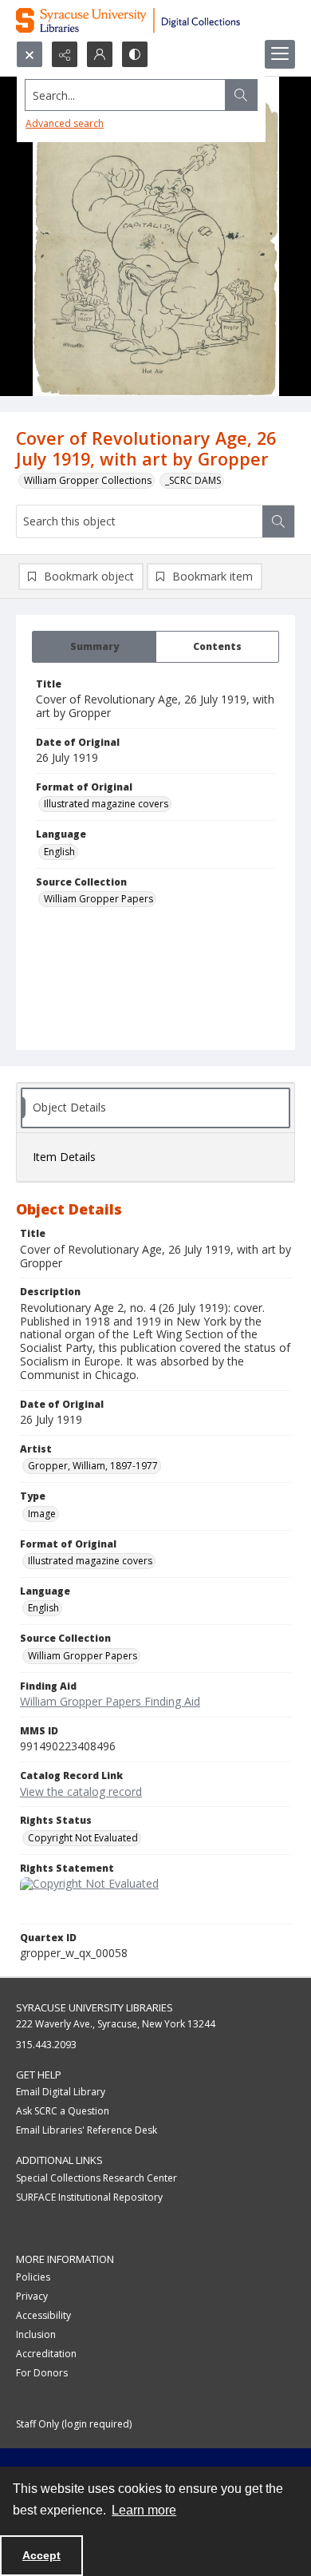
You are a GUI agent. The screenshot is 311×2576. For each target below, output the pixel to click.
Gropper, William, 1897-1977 (93, 1466)
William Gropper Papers (98, 899)
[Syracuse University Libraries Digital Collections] (155, 20)
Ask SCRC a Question (63, 2111)
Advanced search (65, 123)
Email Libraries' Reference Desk (87, 2130)
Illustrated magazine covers (106, 804)
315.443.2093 (46, 2045)
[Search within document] (278, 521)
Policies (33, 2277)
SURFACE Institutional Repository (89, 2197)
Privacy (32, 2296)
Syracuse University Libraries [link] (94, 2007)
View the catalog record (81, 1791)
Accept (41, 2555)
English (59, 852)
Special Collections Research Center (96, 2178)
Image (42, 1514)
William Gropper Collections (88, 480)
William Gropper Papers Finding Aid (110, 1701)
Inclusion (36, 2334)
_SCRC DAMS (193, 480)
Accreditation (46, 2354)
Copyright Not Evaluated (83, 1838)
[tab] (94, 647)
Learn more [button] (144, 2510)
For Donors (42, 2373)
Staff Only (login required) (74, 2424)
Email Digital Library (61, 2092)
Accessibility (43, 2315)
